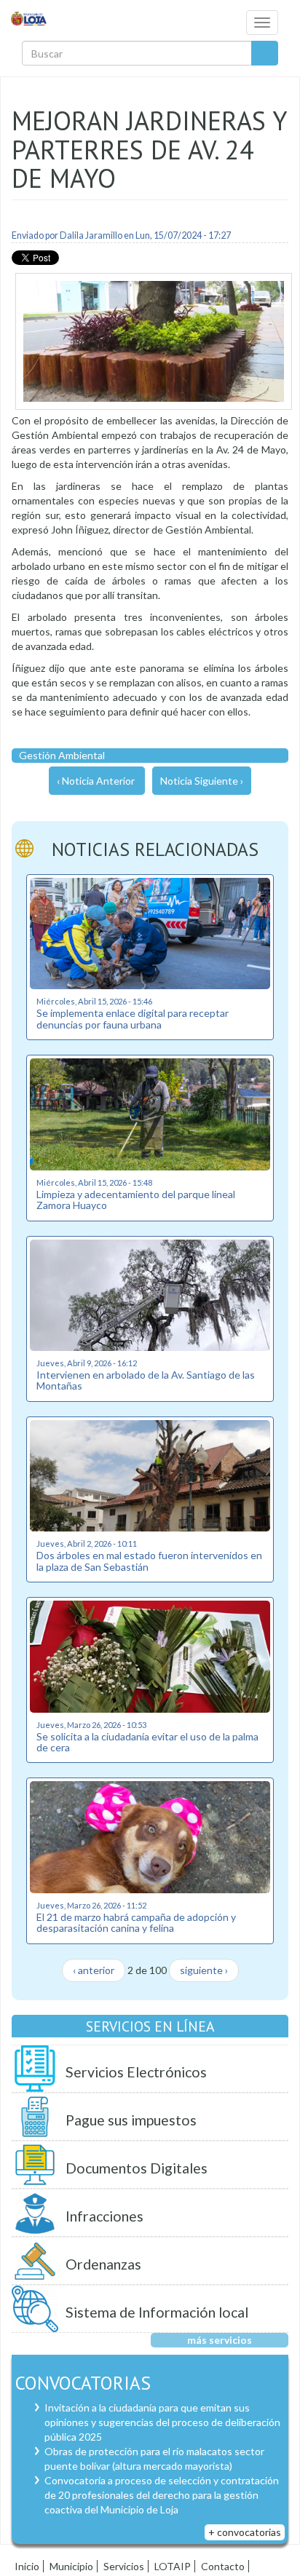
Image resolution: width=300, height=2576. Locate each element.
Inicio (27, 2566)
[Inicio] (29, 18)
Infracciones (104, 2216)
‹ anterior (94, 1970)
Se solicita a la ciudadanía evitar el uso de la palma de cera (147, 1742)
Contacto (223, 2566)
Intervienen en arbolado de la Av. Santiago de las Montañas (146, 1380)
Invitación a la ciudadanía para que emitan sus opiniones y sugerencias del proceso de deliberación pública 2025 (162, 2422)
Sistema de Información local (157, 2312)
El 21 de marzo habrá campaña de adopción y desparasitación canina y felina (136, 1922)
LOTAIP (173, 2566)
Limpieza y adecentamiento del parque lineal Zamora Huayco (136, 1200)
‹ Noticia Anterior (96, 781)
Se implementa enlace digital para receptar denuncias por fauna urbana (133, 1018)
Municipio (71, 2566)
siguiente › (204, 1970)
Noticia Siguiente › (202, 781)
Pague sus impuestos (131, 2120)
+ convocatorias (245, 2532)
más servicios (220, 2340)
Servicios (124, 2566)
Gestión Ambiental (62, 755)
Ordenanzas (103, 2264)
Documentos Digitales (137, 2168)
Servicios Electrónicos (136, 2072)
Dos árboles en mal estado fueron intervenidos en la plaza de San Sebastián (149, 1561)
